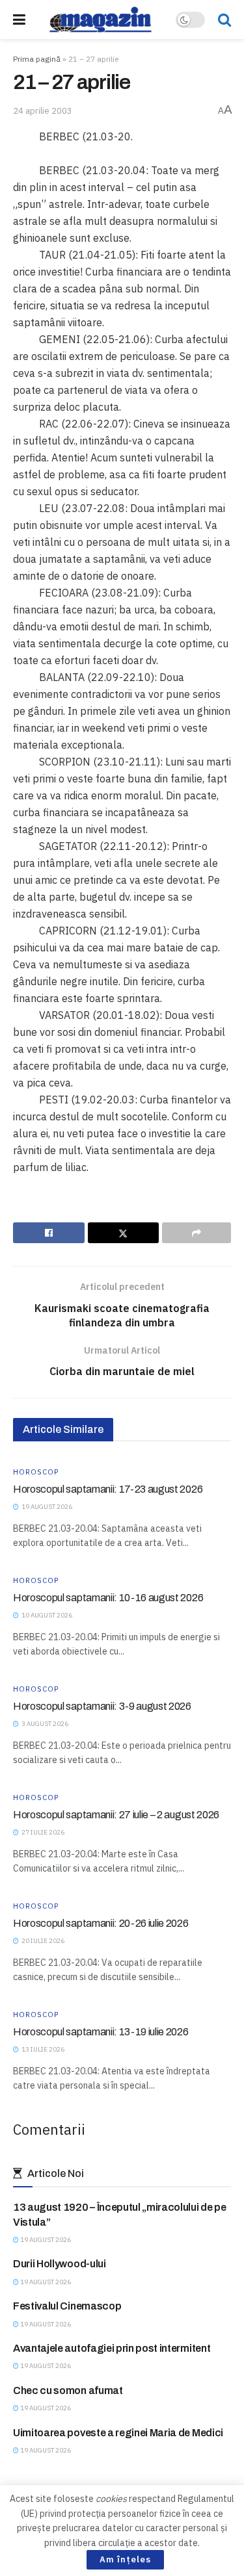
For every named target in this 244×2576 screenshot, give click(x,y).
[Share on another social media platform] (197, 1233)
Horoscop (36, 1472)
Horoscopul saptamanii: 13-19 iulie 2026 (101, 2032)
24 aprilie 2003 (43, 111)
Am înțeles (125, 2559)
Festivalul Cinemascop (67, 2306)
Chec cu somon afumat (68, 2390)
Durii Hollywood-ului (60, 2264)
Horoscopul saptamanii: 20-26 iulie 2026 (101, 1923)
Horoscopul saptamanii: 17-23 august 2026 (108, 1489)
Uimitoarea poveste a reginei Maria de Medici (118, 2433)
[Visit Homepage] (101, 19)
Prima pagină (37, 59)
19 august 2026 (45, 2240)
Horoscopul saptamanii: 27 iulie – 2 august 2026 (116, 1815)
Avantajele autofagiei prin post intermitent (112, 2348)
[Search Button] (224, 19)
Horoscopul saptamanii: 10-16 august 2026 (108, 1598)
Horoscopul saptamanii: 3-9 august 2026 (102, 1706)
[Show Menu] (19, 19)
